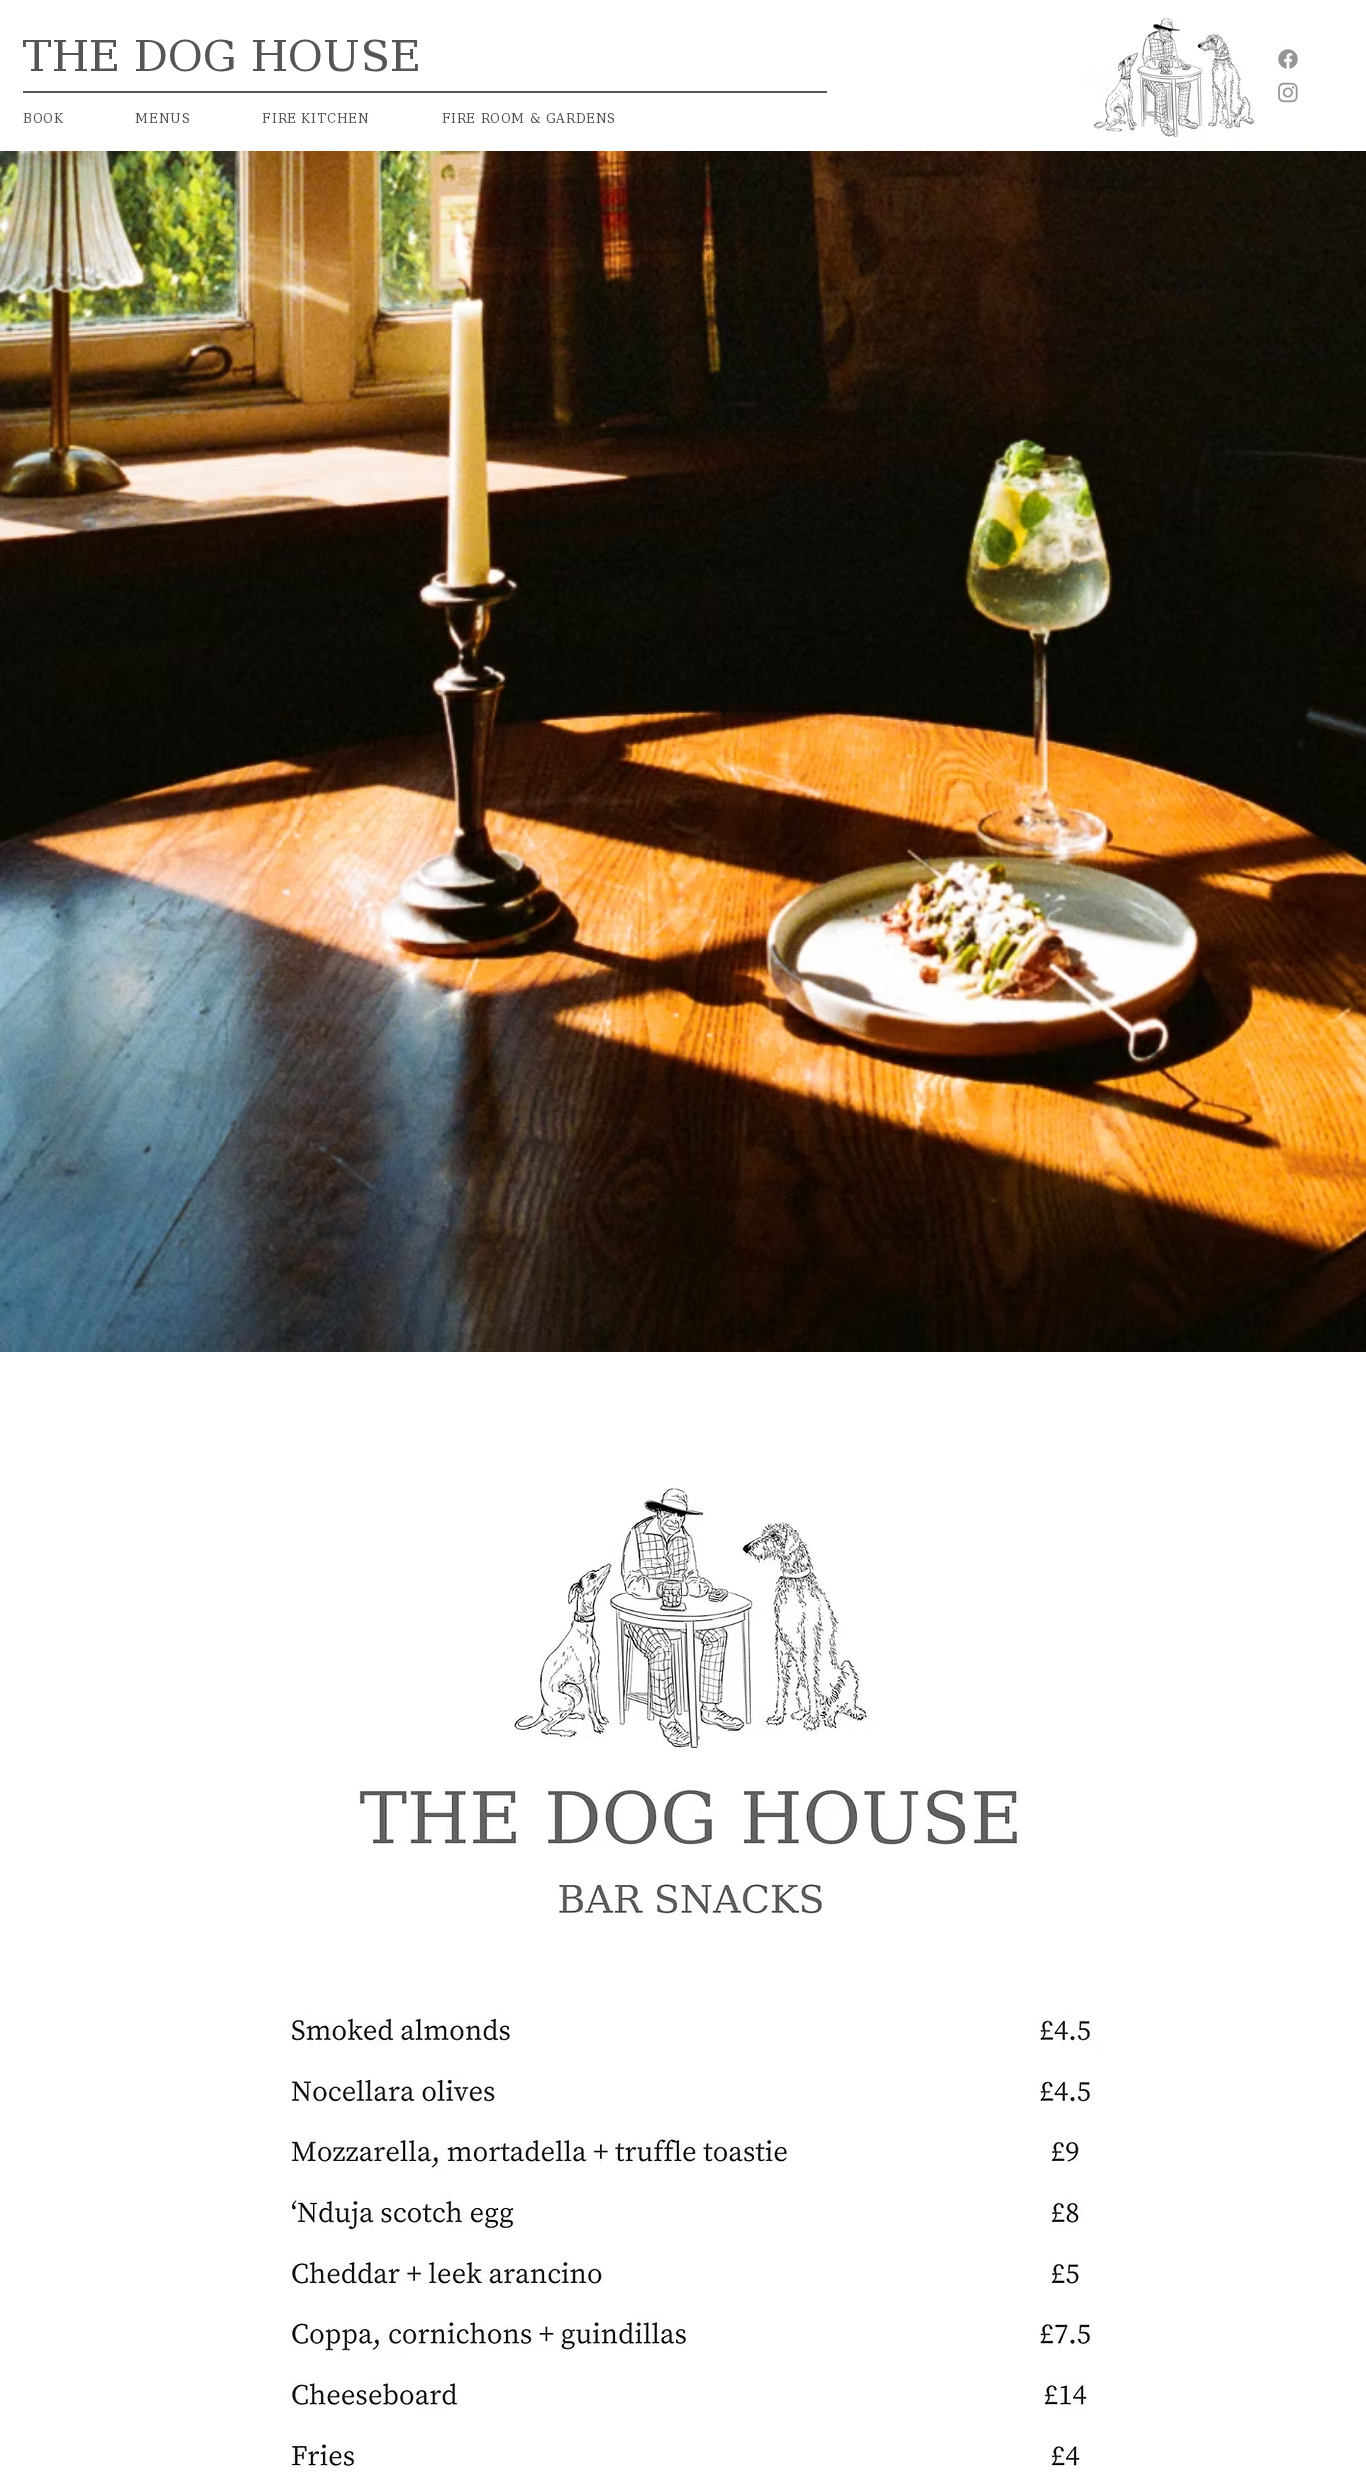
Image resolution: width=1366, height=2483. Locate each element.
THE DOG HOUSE (235, 56)
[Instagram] (1288, 92)
